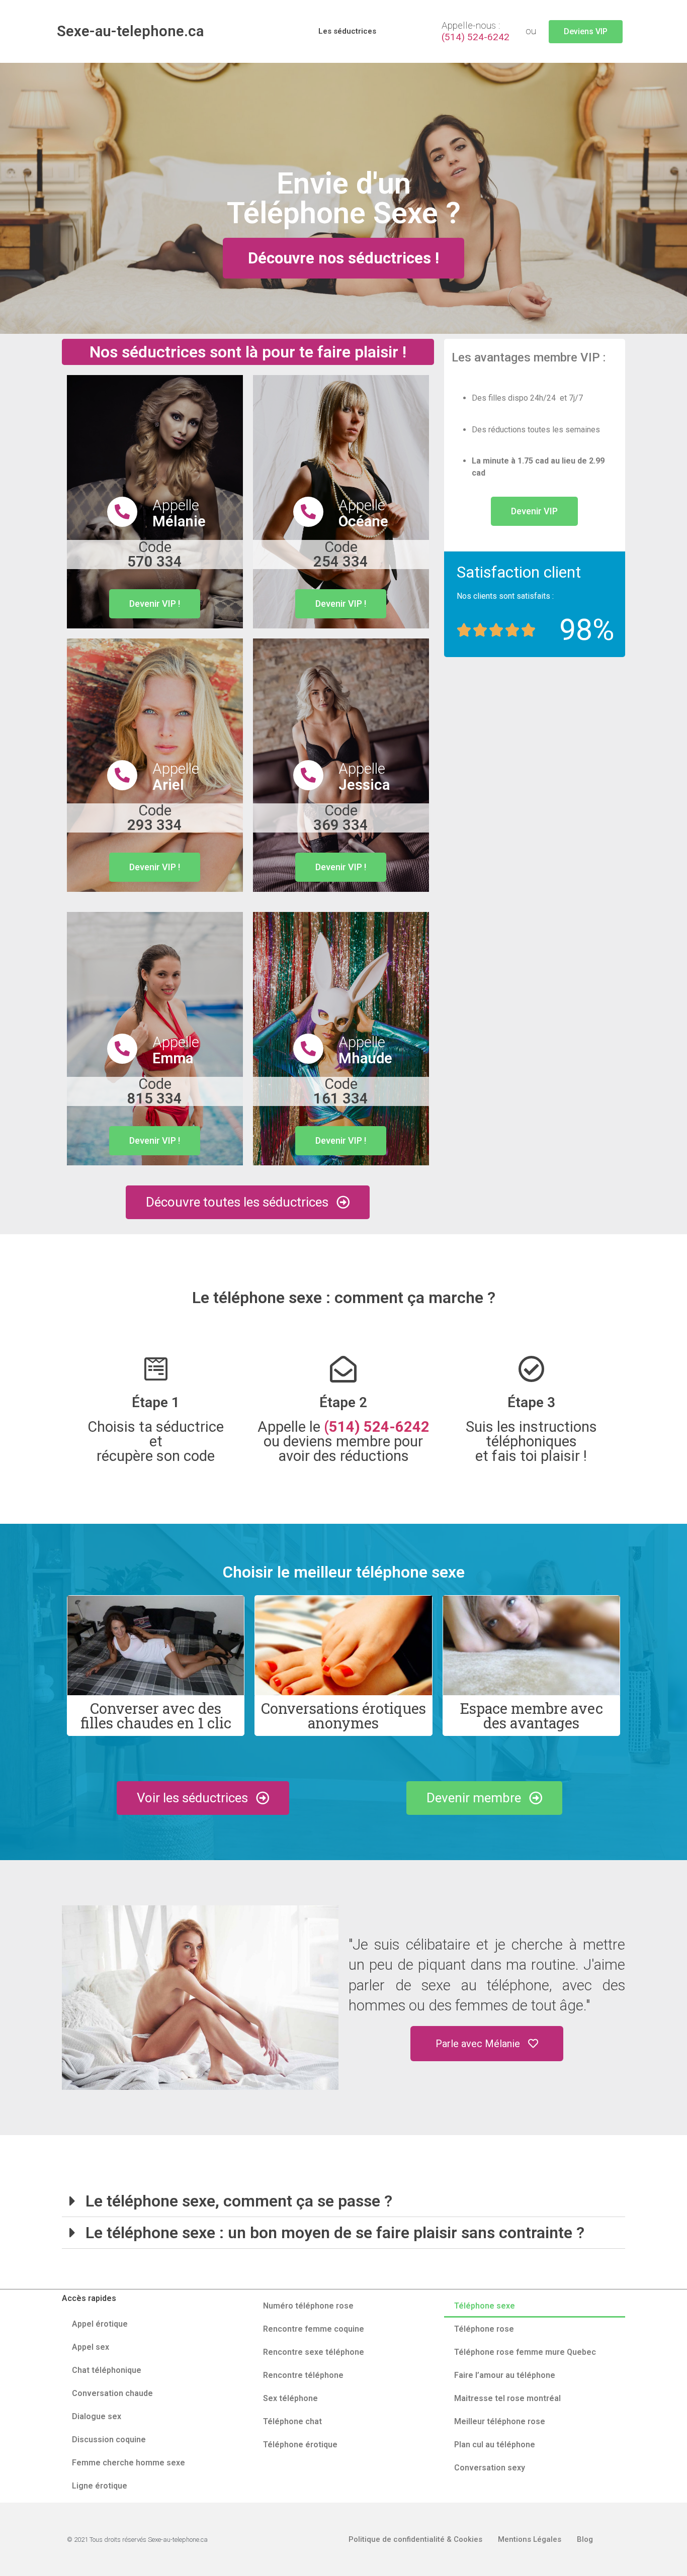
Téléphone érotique (300, 2445)
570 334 (155, 554)
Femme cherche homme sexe (128, 2463)
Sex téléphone (290, 2398)
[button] (586, 32)
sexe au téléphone (485, 1985)
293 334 (155, 818)
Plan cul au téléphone (495, 2445)
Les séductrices (347, 31)
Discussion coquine (109, 2440)
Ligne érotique (100, 2486)
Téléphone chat (292, 2421)
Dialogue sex (97, 2416)
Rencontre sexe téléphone (314, 2352)
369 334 (341, 818)
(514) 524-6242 (476, 37)
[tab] (343, 2201)
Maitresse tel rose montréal (507, 2398)
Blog (585, 2539)
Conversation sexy (490, 2468)
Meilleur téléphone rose (500, 2421)
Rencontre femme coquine (314, 2329)
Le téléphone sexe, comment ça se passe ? (239, 2201)
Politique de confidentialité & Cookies (415, 2539)
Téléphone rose (484, 2329)
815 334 (155, 1091)
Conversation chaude (112, 2393)
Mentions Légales (530, 2539)
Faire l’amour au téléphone (505, 2375)
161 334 (341, 1091)
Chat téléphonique (107, 2370)
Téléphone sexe (485, 2306)
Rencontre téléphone (303, 2375)
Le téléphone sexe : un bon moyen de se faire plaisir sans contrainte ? (335, 2233)
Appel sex (91, 2347)
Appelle (179, 513)
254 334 (341, 554)
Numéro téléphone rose (308, 2306)
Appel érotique (100, 2324)
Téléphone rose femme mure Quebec (525, 2352)
